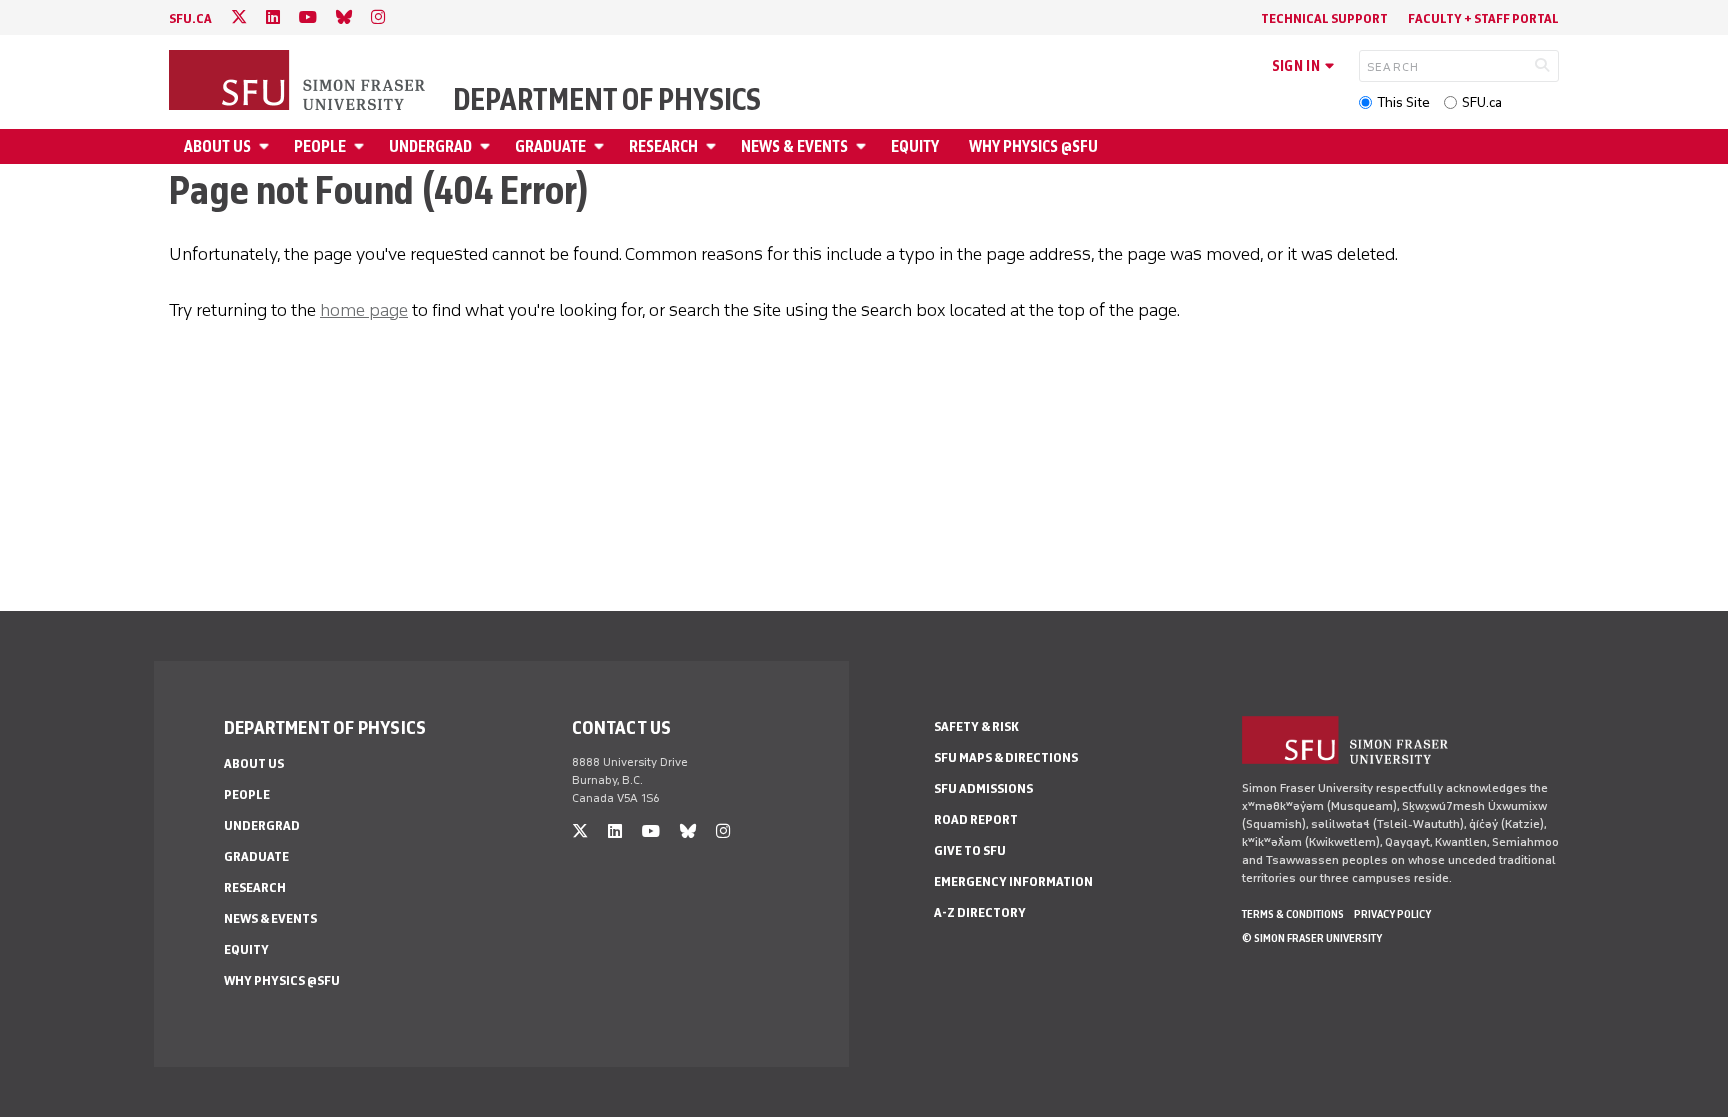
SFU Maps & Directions (1006, 757)
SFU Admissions (983, 788)
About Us (217, 146)
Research (663, 146)
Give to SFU (970, 850)
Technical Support (1324, 18)
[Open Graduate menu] (602, 146)
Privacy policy (1392, 914)
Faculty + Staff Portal (1483, 18)
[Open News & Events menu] (864, 146)
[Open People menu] (362, 146)
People (320, 146)
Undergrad (430, 146)
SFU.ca (1482, 102)
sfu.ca (190, 18)
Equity (915, 146)
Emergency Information (1013, 881)
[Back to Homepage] (299, 82)
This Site (1403, 102)
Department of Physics (607, 100)
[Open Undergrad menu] (488, 146)
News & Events (794, 146)
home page (364, 310)
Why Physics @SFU (1033, 146)
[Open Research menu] (714, 146)
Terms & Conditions (1293, 914)
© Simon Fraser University (1312, 938)
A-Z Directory (980, 912)
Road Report (976, 819)
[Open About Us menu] (267, 146)
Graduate (550, 146)
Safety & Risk (976, 726)
